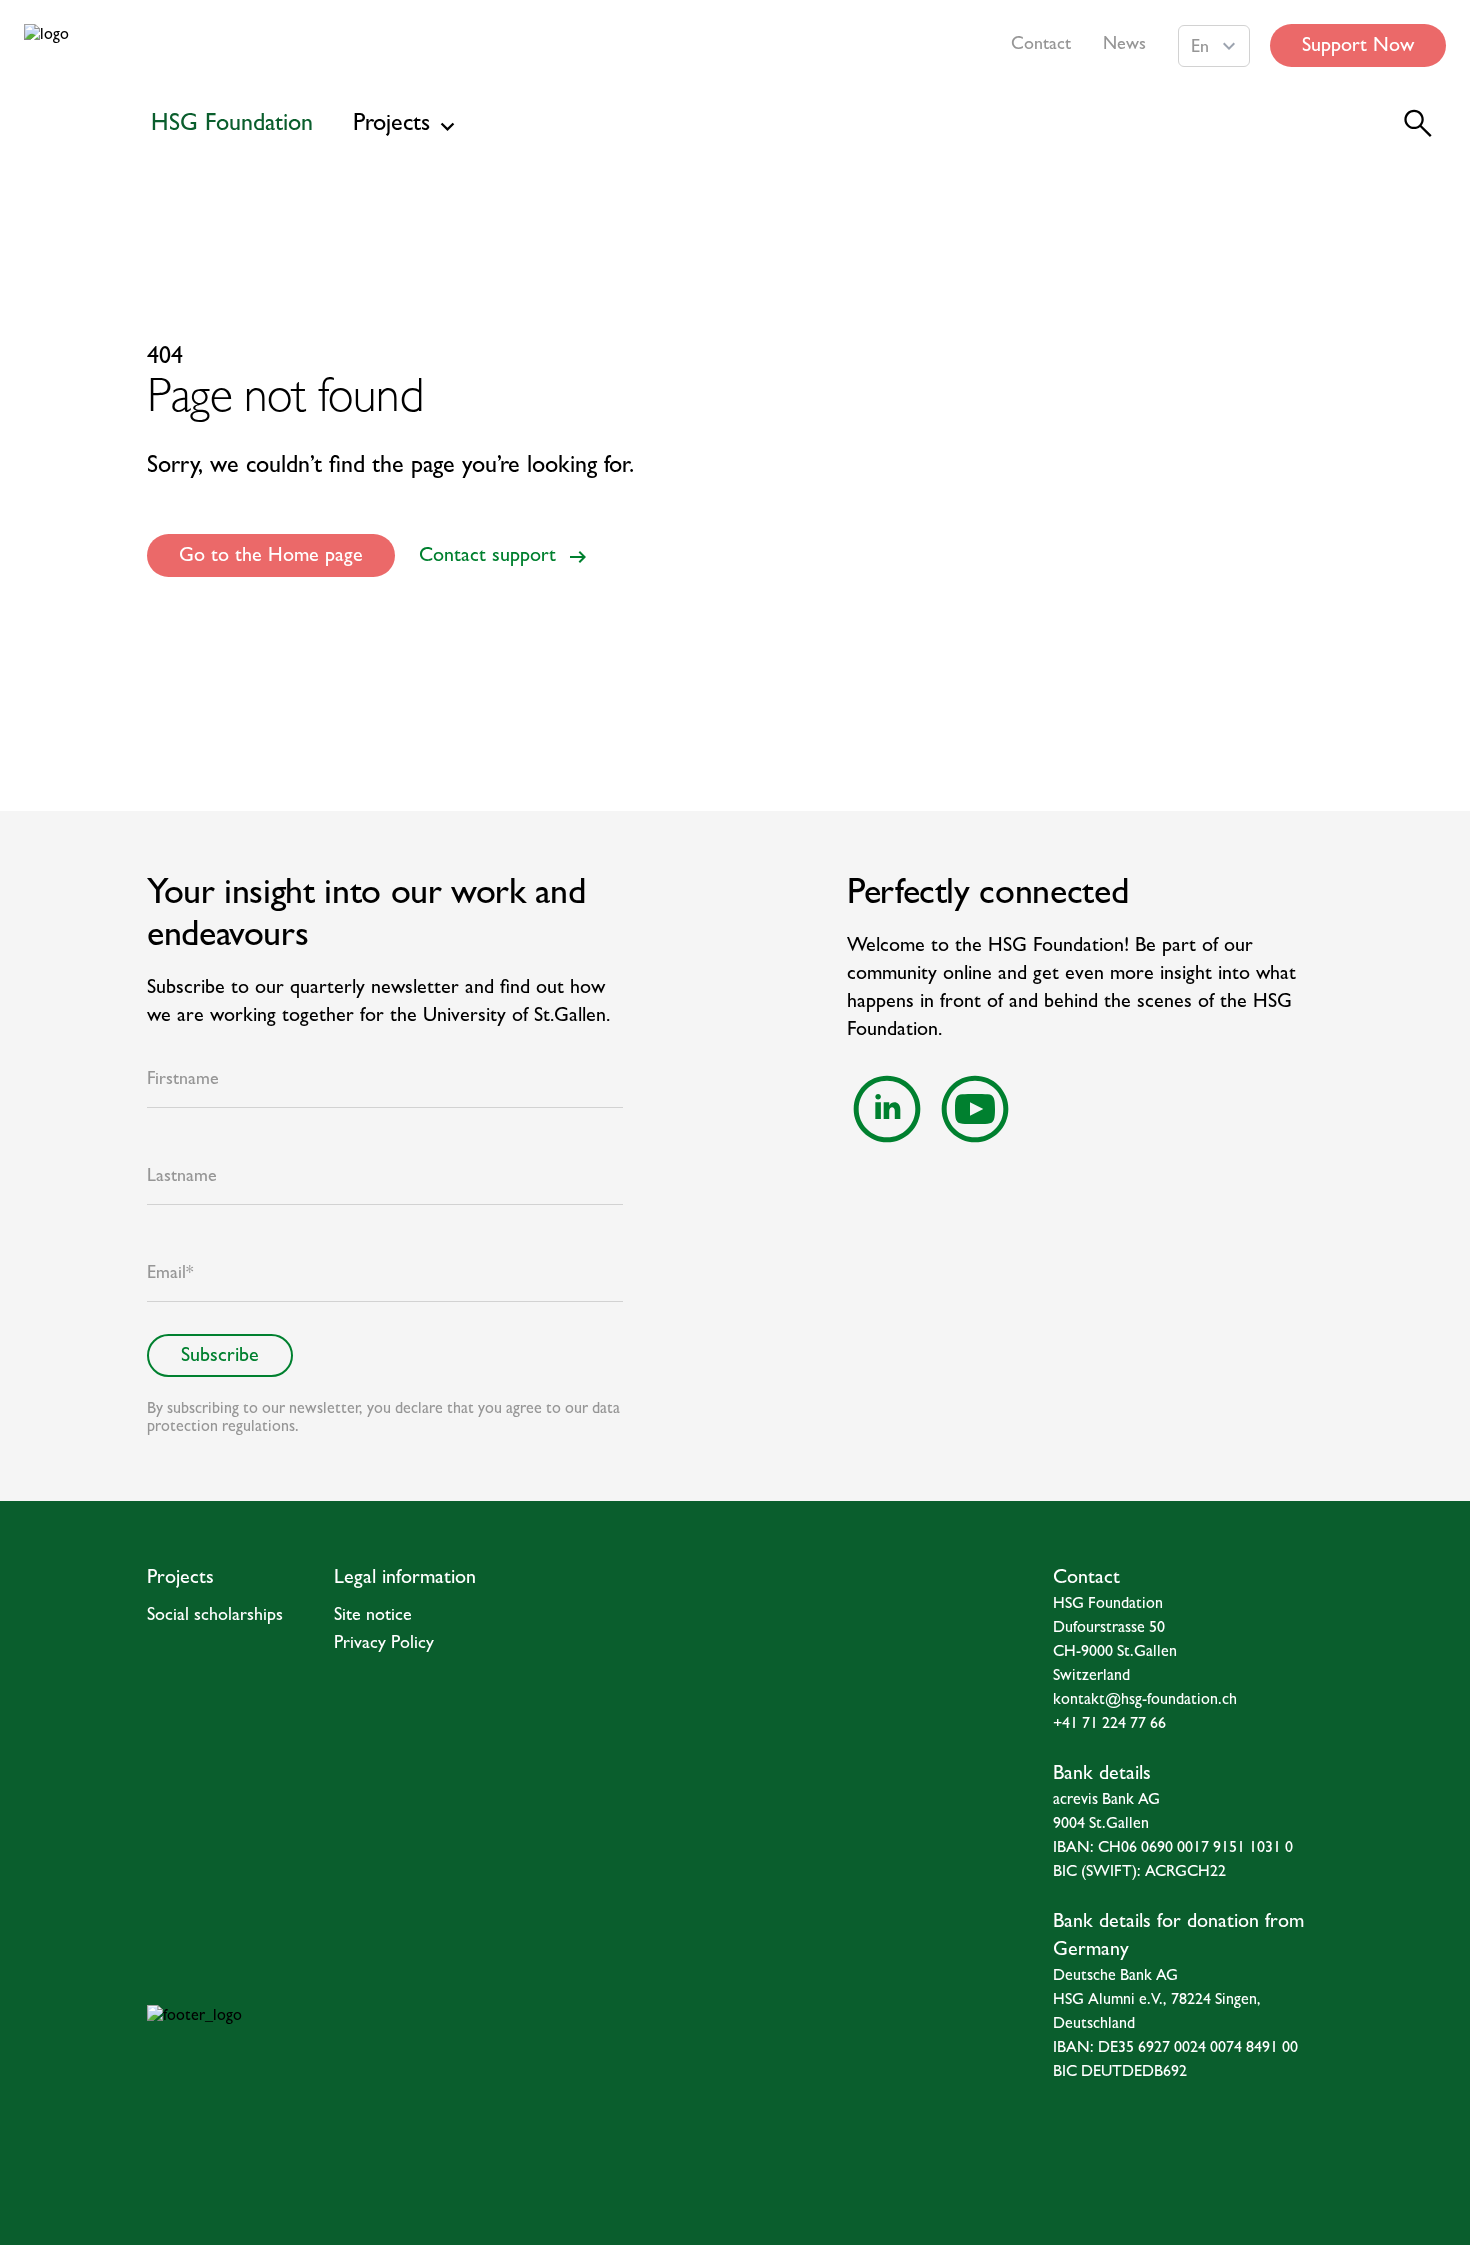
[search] (1418, 124)
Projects (391, 126)
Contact (1041, 46)
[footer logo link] (357, 2045)
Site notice (373, 1617)
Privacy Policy (384, 1645)
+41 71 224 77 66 (1109, 1725)
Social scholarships (215, 1617)
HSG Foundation (232, 126)
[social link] (887, 1109)
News (1124, 46)
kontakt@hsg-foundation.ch (1145, 1701)
